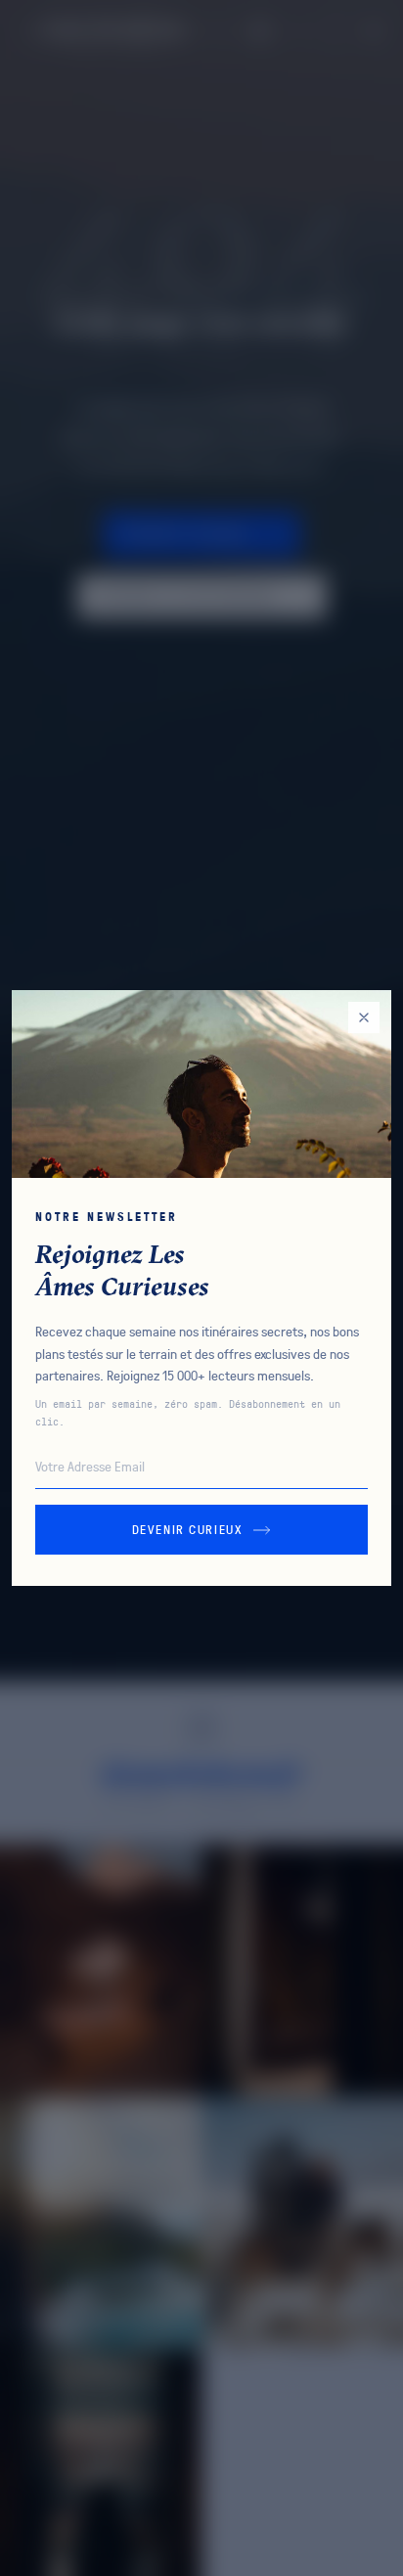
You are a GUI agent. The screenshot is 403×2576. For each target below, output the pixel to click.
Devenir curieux (187, 1529)
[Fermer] (364, 1017)
